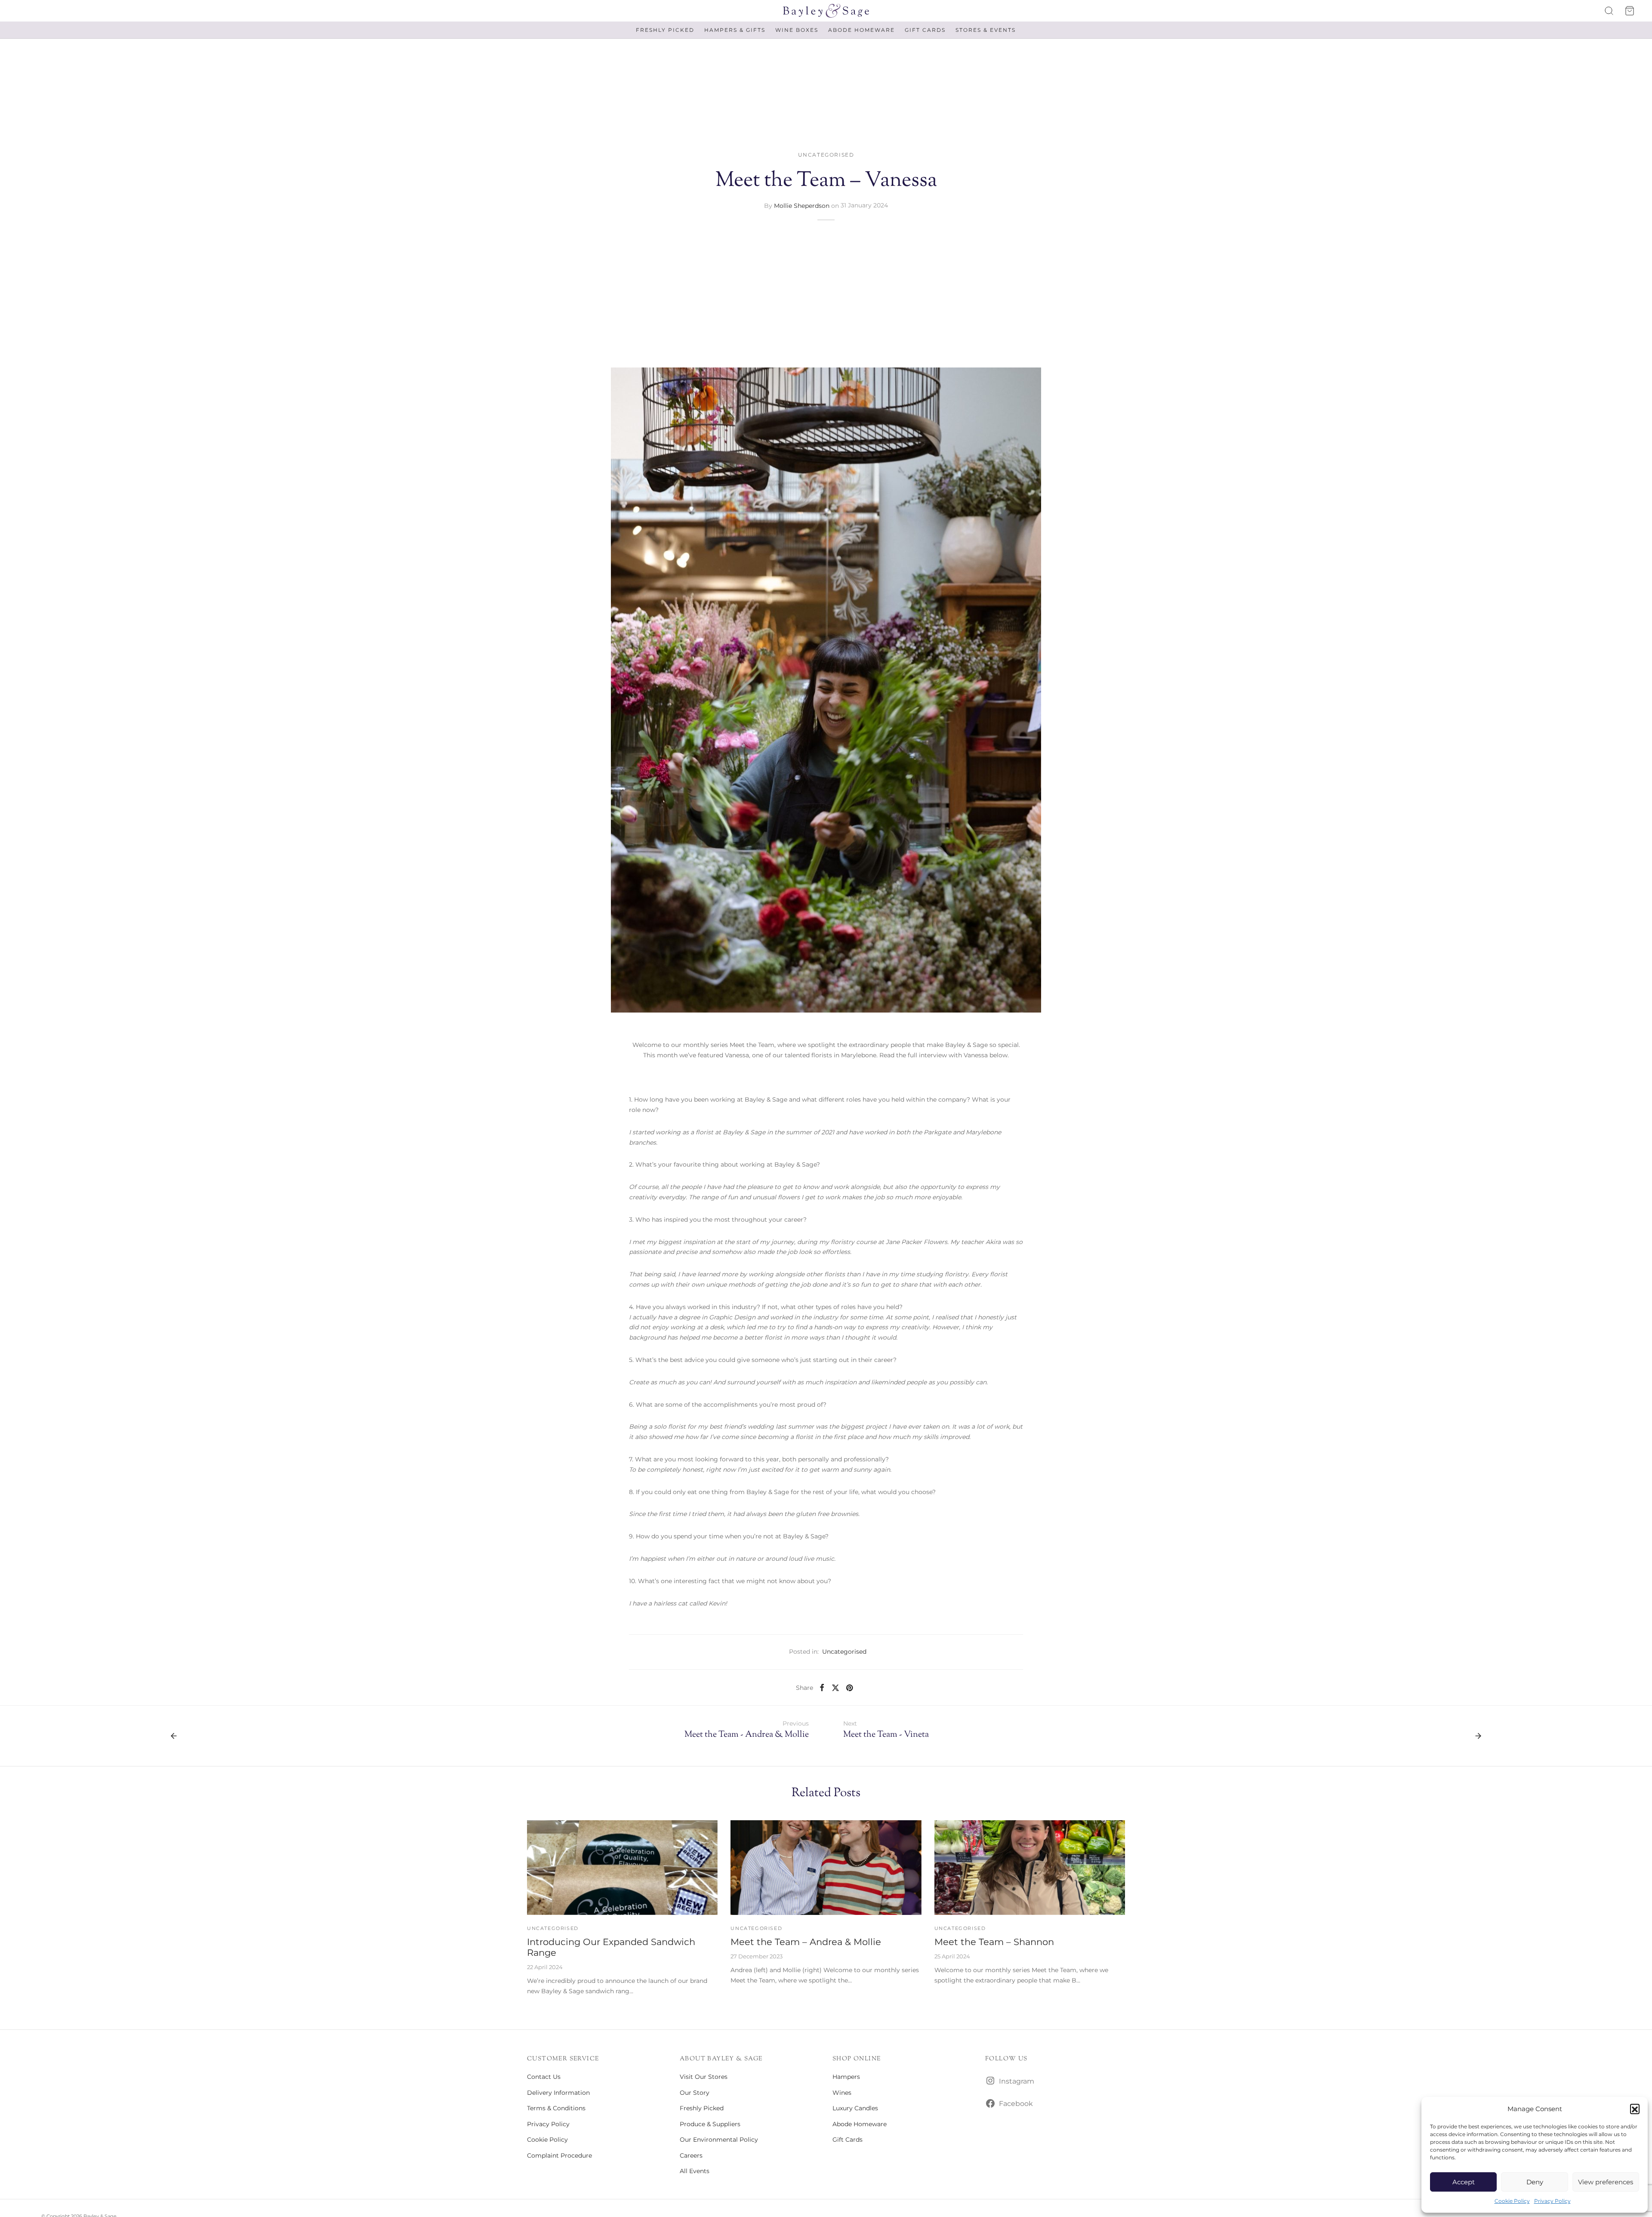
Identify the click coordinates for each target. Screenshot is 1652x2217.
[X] (835, 1687)
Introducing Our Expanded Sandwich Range (611, 1947)
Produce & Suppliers (710, 2124)
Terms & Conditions (556, 2108)
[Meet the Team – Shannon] (1030, 1868)
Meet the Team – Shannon (994, 1942)
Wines (842, 2093)
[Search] (1609, 11)
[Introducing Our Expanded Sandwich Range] (622, 1868)
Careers (691, 2155)
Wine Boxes (797, 30)
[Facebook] (822, 1687)
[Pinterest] (849, 1687)
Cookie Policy (1512, 2201)
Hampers (846, 2077)
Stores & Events (986, 30)
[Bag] (1630, 11)
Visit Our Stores (704, 2077)
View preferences (1606, 2182)
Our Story (695, 2093)
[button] (1635, 2109)
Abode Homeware (861, 30)
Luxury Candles (855, 2108)
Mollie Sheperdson (802, 205)
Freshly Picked (665, 30)
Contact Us (544, 2077)
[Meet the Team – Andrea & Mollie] (826, 1868)
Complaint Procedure (559, 2155)
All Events (695, 2171)
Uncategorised (826, 155)
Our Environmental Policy (719, 2140)
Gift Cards (925, 30)
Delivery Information (558, 2093)
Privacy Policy (1552, 2201)
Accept (1464, 2182)
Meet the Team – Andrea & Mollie (806, 1942)
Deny (1535, 2182)
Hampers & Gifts (735, 30)
